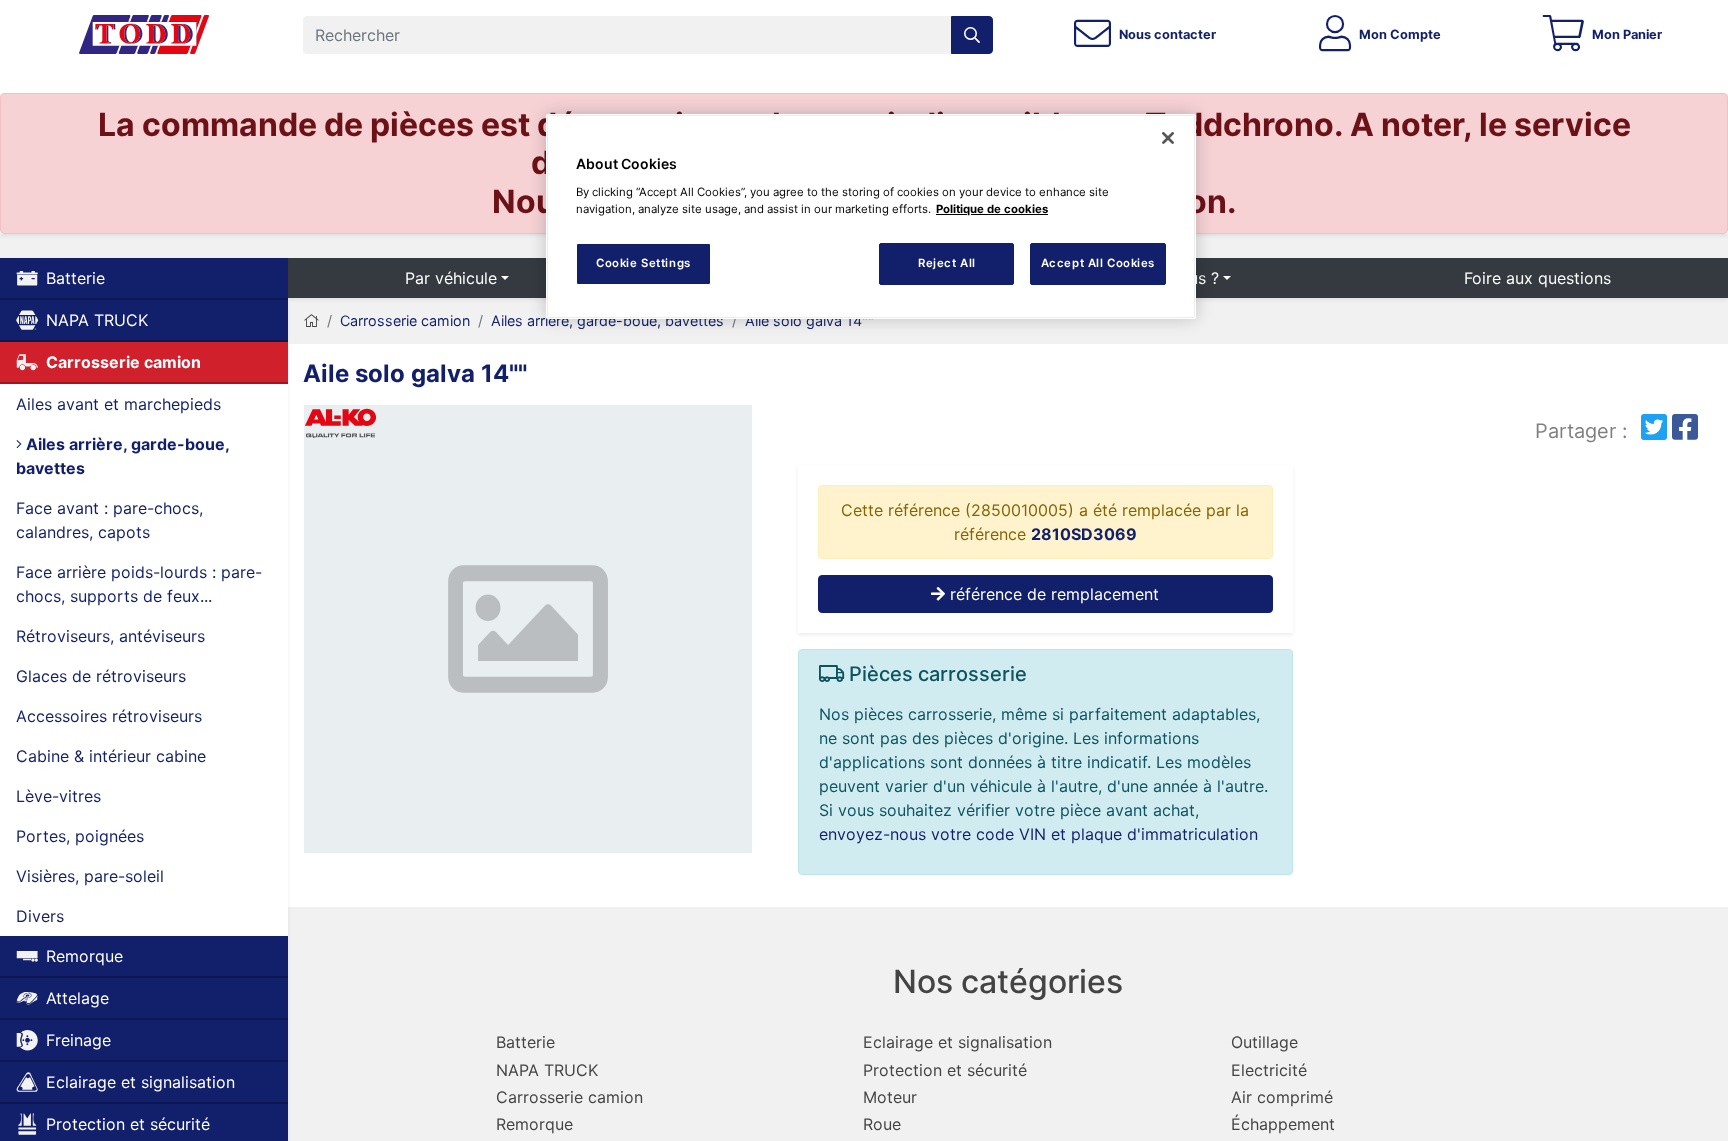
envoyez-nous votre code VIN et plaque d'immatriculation (1038, 834)
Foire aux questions (1537, 278)
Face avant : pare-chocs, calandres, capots (109, 520)
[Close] (1168, 138)
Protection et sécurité (945, 1070)
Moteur (890, 1097)
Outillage (1264, 1042)
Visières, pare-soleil (90, 876)
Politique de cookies (992, 209)
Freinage (78, 1040)
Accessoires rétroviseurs (109, 716)
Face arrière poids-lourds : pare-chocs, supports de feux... (139, 584)
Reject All (947, 263)
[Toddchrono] (144, 35)
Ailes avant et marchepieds (118, 404)
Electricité (1269, 1070)
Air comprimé (1282, 1097)
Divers (40, 916)
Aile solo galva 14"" (809, 320)
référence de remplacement (1052, 594)
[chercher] (972, 35)
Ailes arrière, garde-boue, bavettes (123, 456)
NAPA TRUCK (97, 320)
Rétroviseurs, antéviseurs (110, 636)
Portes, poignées (80, 836)
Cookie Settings (643, 263)
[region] (871, 216)
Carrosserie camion (123, 362)
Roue (882, 1124)
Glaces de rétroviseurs (101, 676)
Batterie (75, 278)
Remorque (84, 956)
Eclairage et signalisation (140, 1082)
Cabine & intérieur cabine (111, 756)
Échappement (1283, 1124)
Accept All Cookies (1098, 263)
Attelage (77, 998)
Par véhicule (451, 278)
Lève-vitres (58, 796)
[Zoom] (528, 633)
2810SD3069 (1084, 534)
